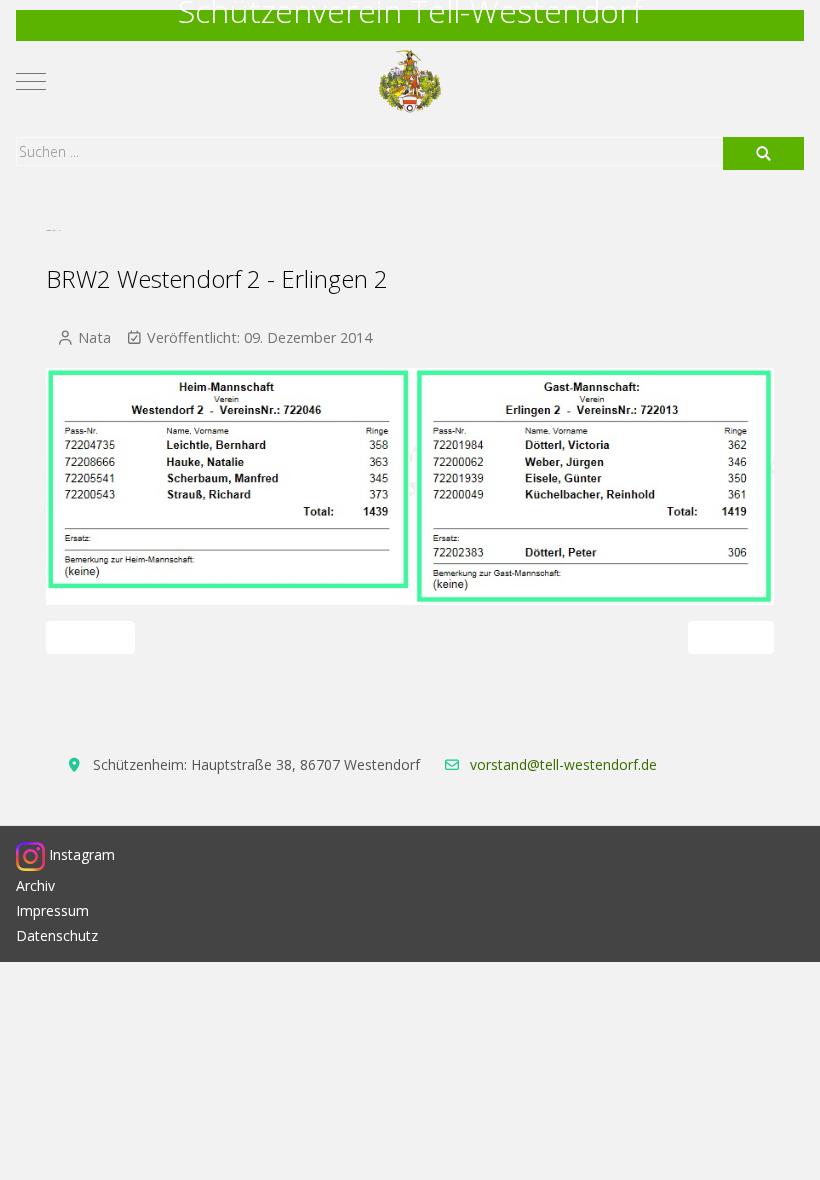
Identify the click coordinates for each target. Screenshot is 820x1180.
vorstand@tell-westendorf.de (563, 764)
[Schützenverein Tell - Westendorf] (410, 81)
